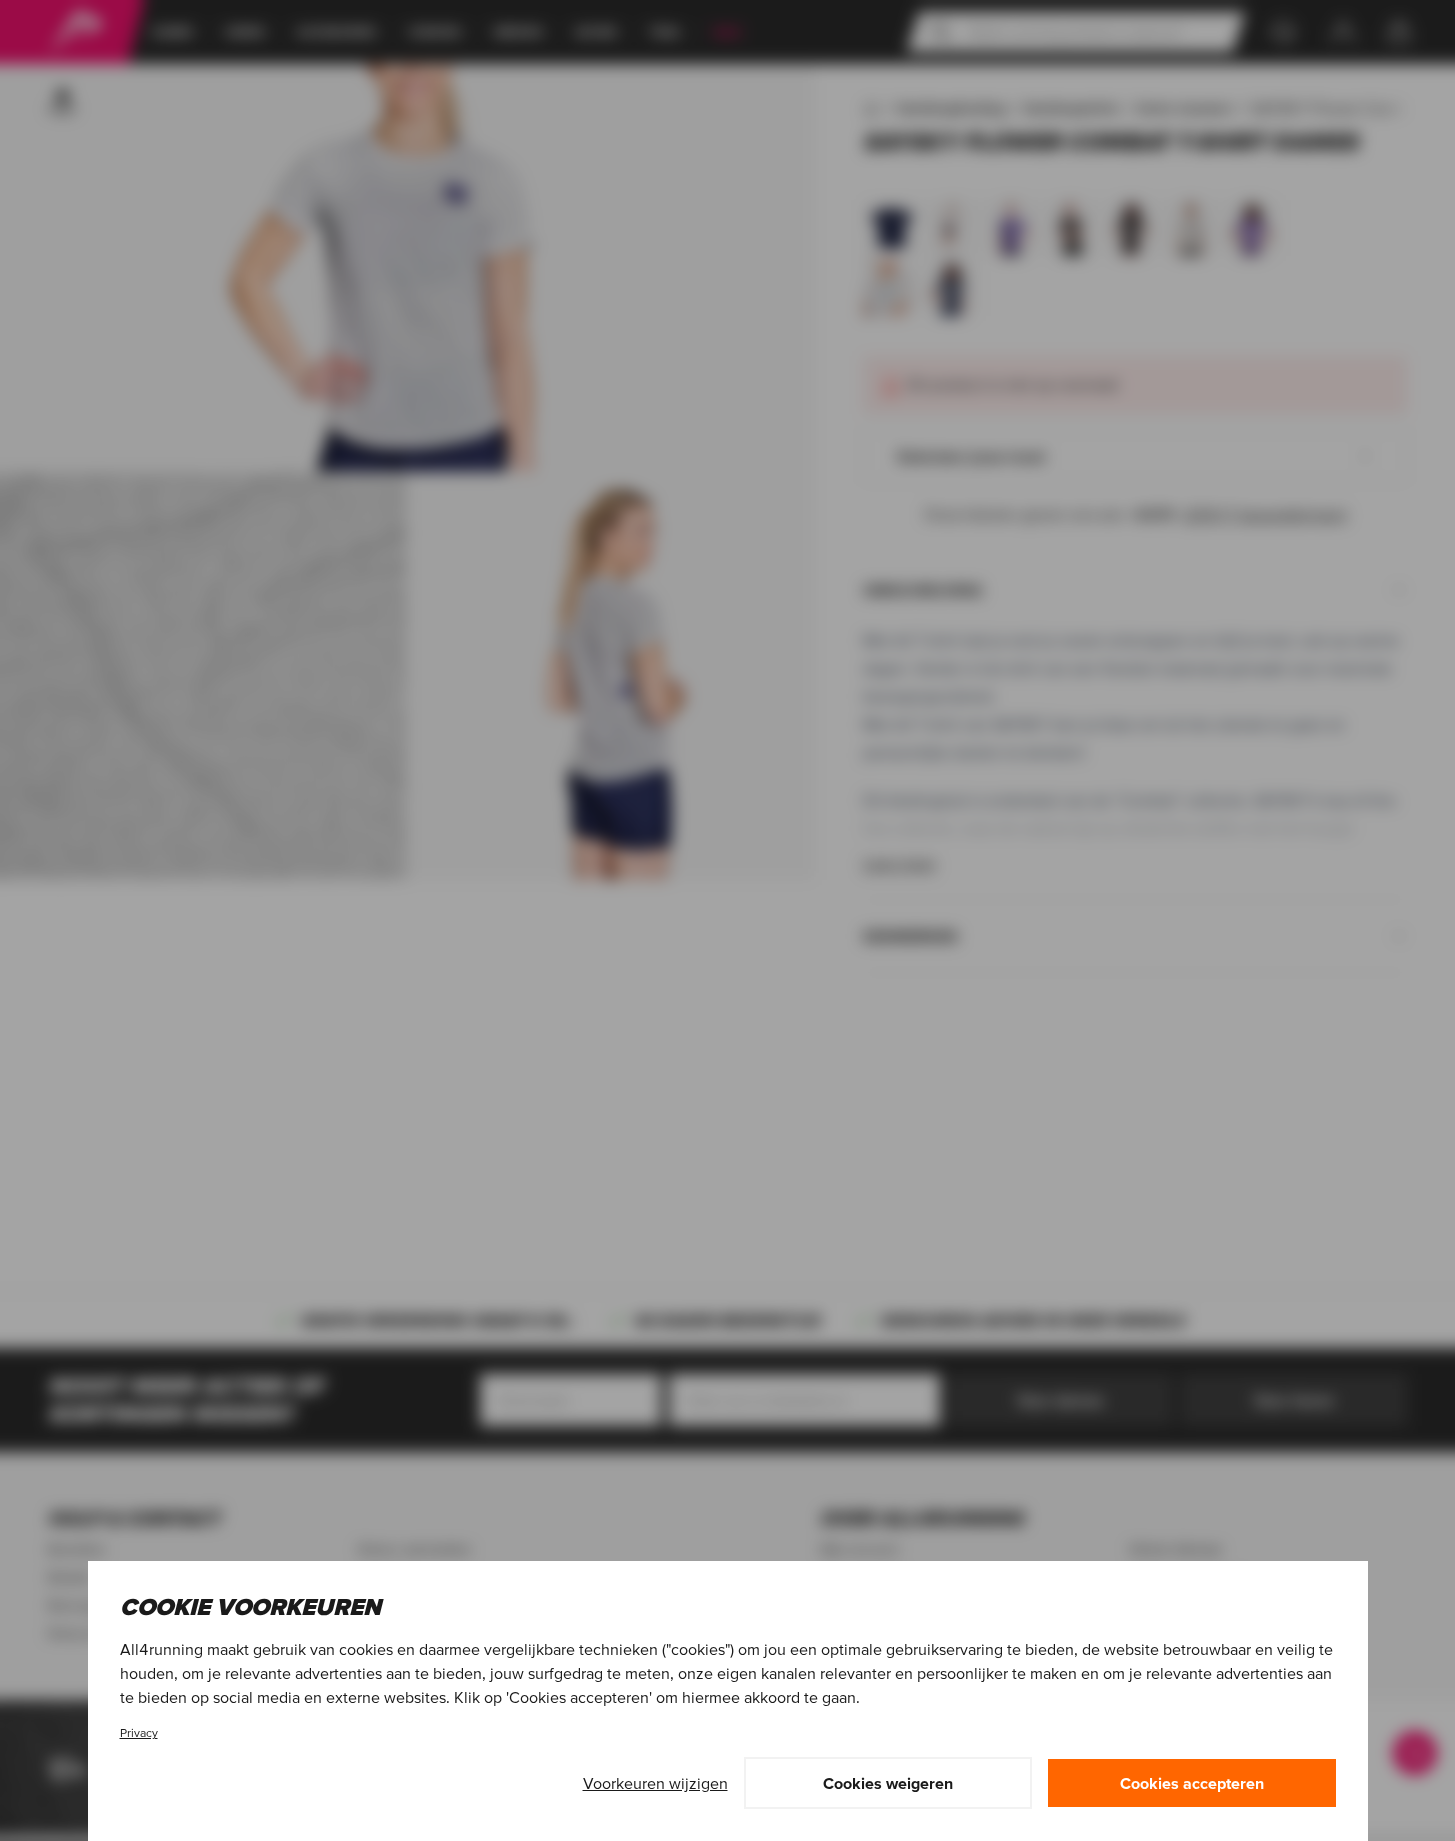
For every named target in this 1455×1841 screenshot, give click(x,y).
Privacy (139, 1732)
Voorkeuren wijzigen (655, 1783)
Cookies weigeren (888, 1783)
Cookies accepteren (1192, 1783)
